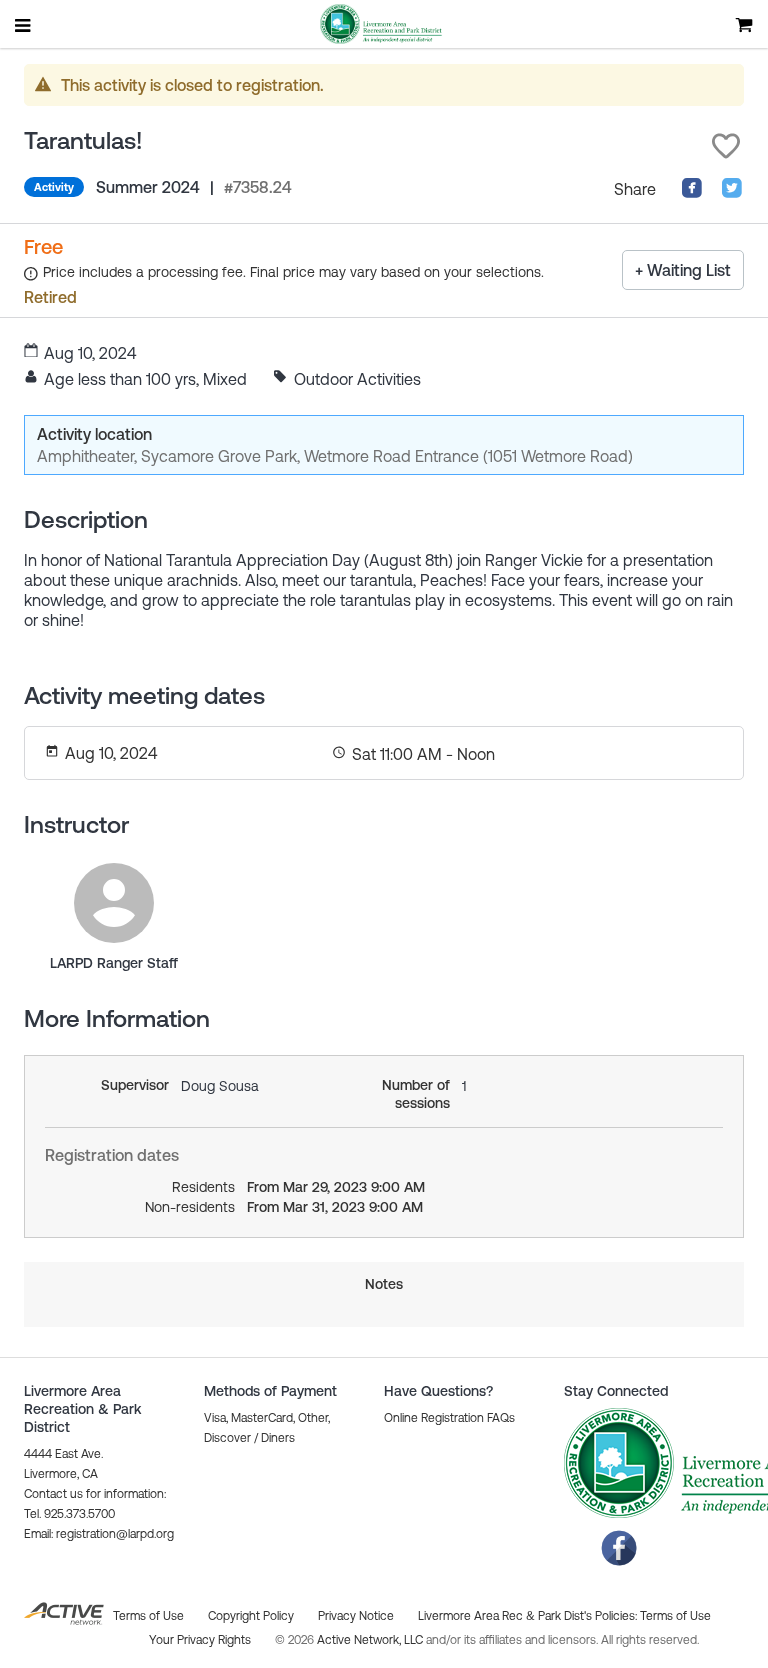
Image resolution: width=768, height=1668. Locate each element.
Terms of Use (675, 1616)
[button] (726, 146)
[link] (114, 903)
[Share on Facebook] (692, 193)
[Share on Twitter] (732, 193)
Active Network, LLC (371, 1640)
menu (24, 25)
